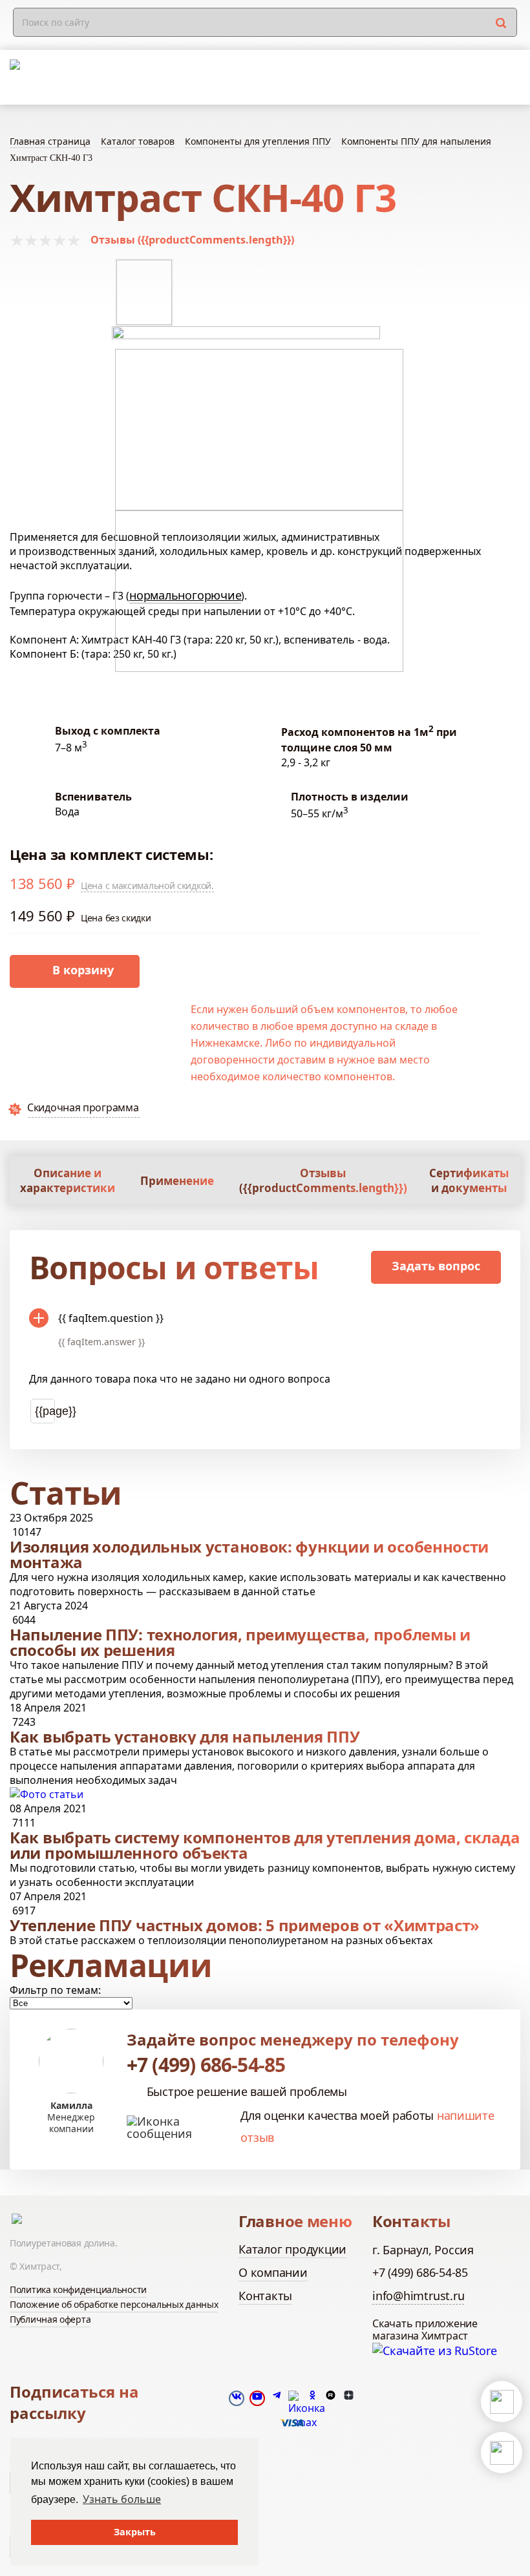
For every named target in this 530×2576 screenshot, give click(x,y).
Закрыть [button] (135, 2532)
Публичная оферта (50, 2319)
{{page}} (45, 1411)
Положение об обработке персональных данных (114, 2304)
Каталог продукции (292, 2249)
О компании (273, 2272)
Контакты (265, 2296)
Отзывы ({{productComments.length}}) (192, 240)
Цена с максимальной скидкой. (147, 885)
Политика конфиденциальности (78, 2289)
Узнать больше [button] (122, 2499)
